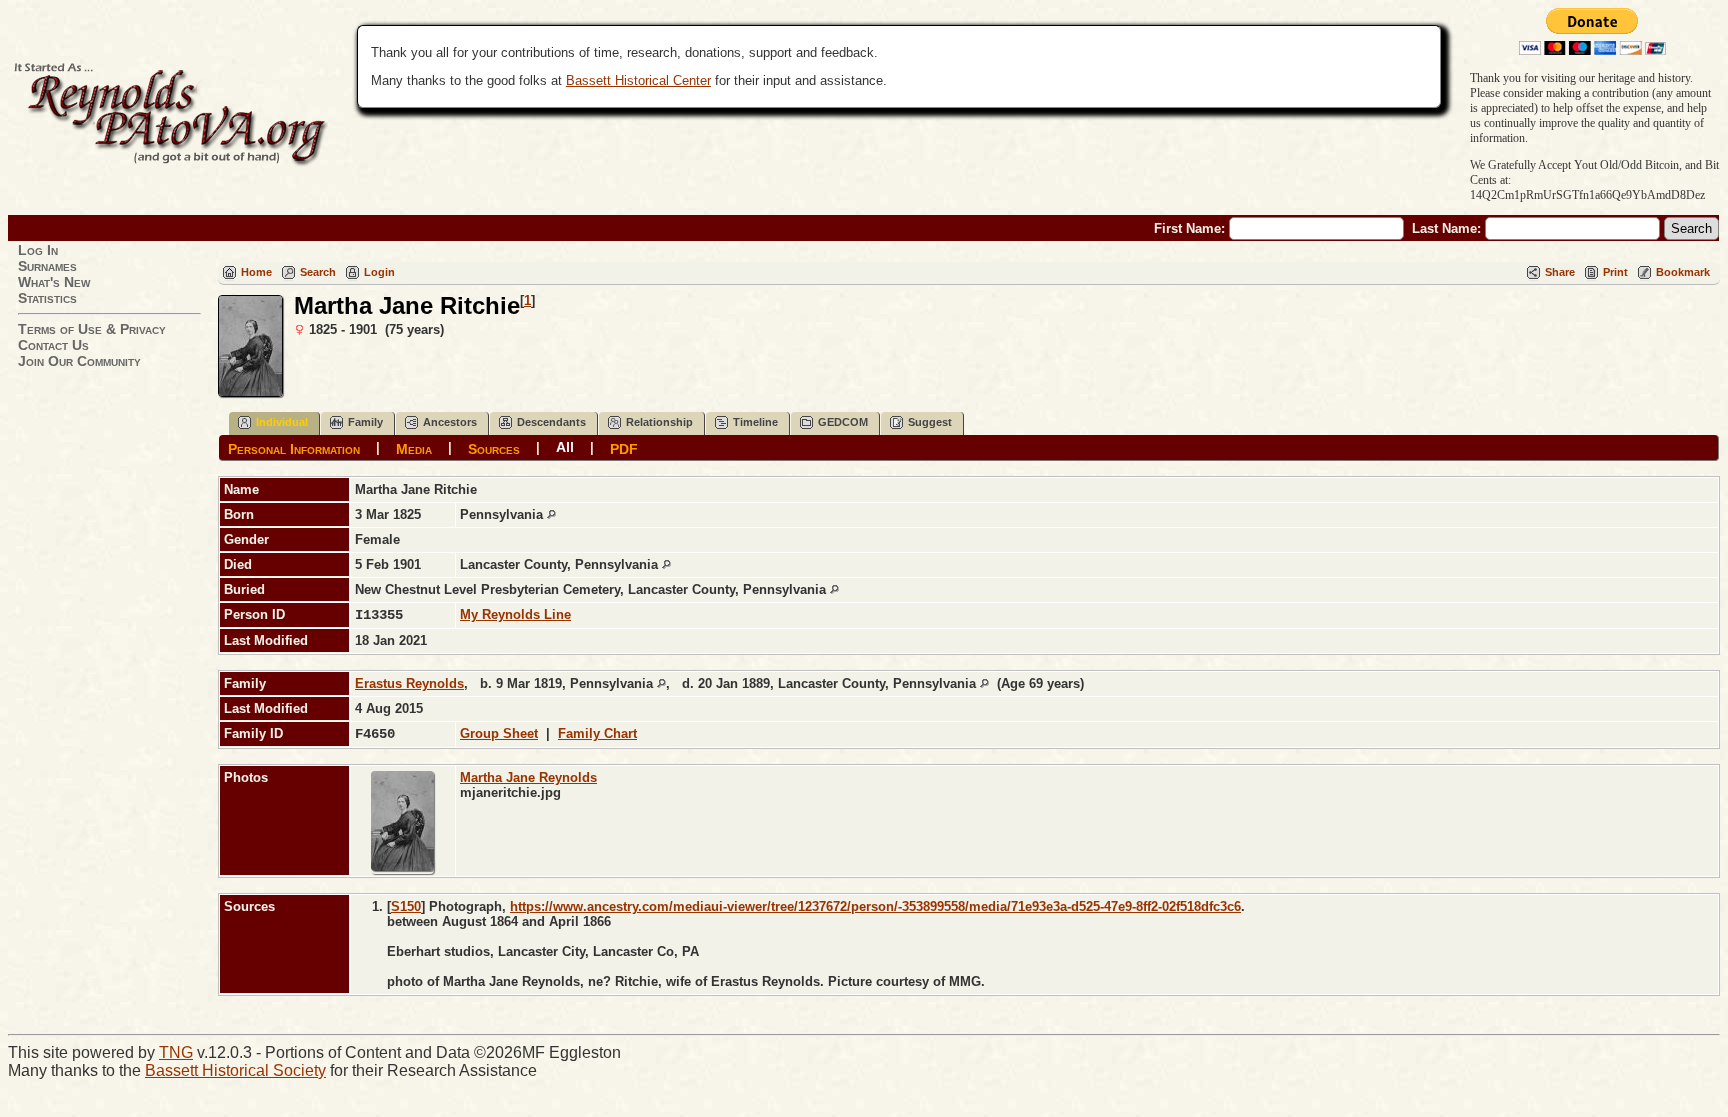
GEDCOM (843, 422)
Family (365, 422)
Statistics (47, 298)
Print (1615, 272)
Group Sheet (499, 733)
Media (414, 448)
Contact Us (53, 345)
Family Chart (597, 733)
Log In (38, 250)
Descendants (551, 422)
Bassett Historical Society (235, 1070)
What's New (54, 282)
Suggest (930, 422)
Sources (494, 448)
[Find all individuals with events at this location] (551, 514)
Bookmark (1683, 272)
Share (1560, 272)
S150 (406, 906)
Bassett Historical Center (638, 80)
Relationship (659, 422)
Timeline (755, 422)
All (565, 447)
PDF (624, 448)
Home (256, 272)
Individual (282, 422)
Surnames (47, 266)
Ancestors (450, 422)
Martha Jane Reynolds (528, 777)
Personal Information (294, 448)
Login (379, 272)
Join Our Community (79, 361)
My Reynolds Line (515, 614)
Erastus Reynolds (409, 683)
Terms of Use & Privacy (92, 329)
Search (318, 272)
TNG (176, 1052)
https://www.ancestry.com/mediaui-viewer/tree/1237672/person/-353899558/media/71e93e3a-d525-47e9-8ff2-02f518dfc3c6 (875, 906)
